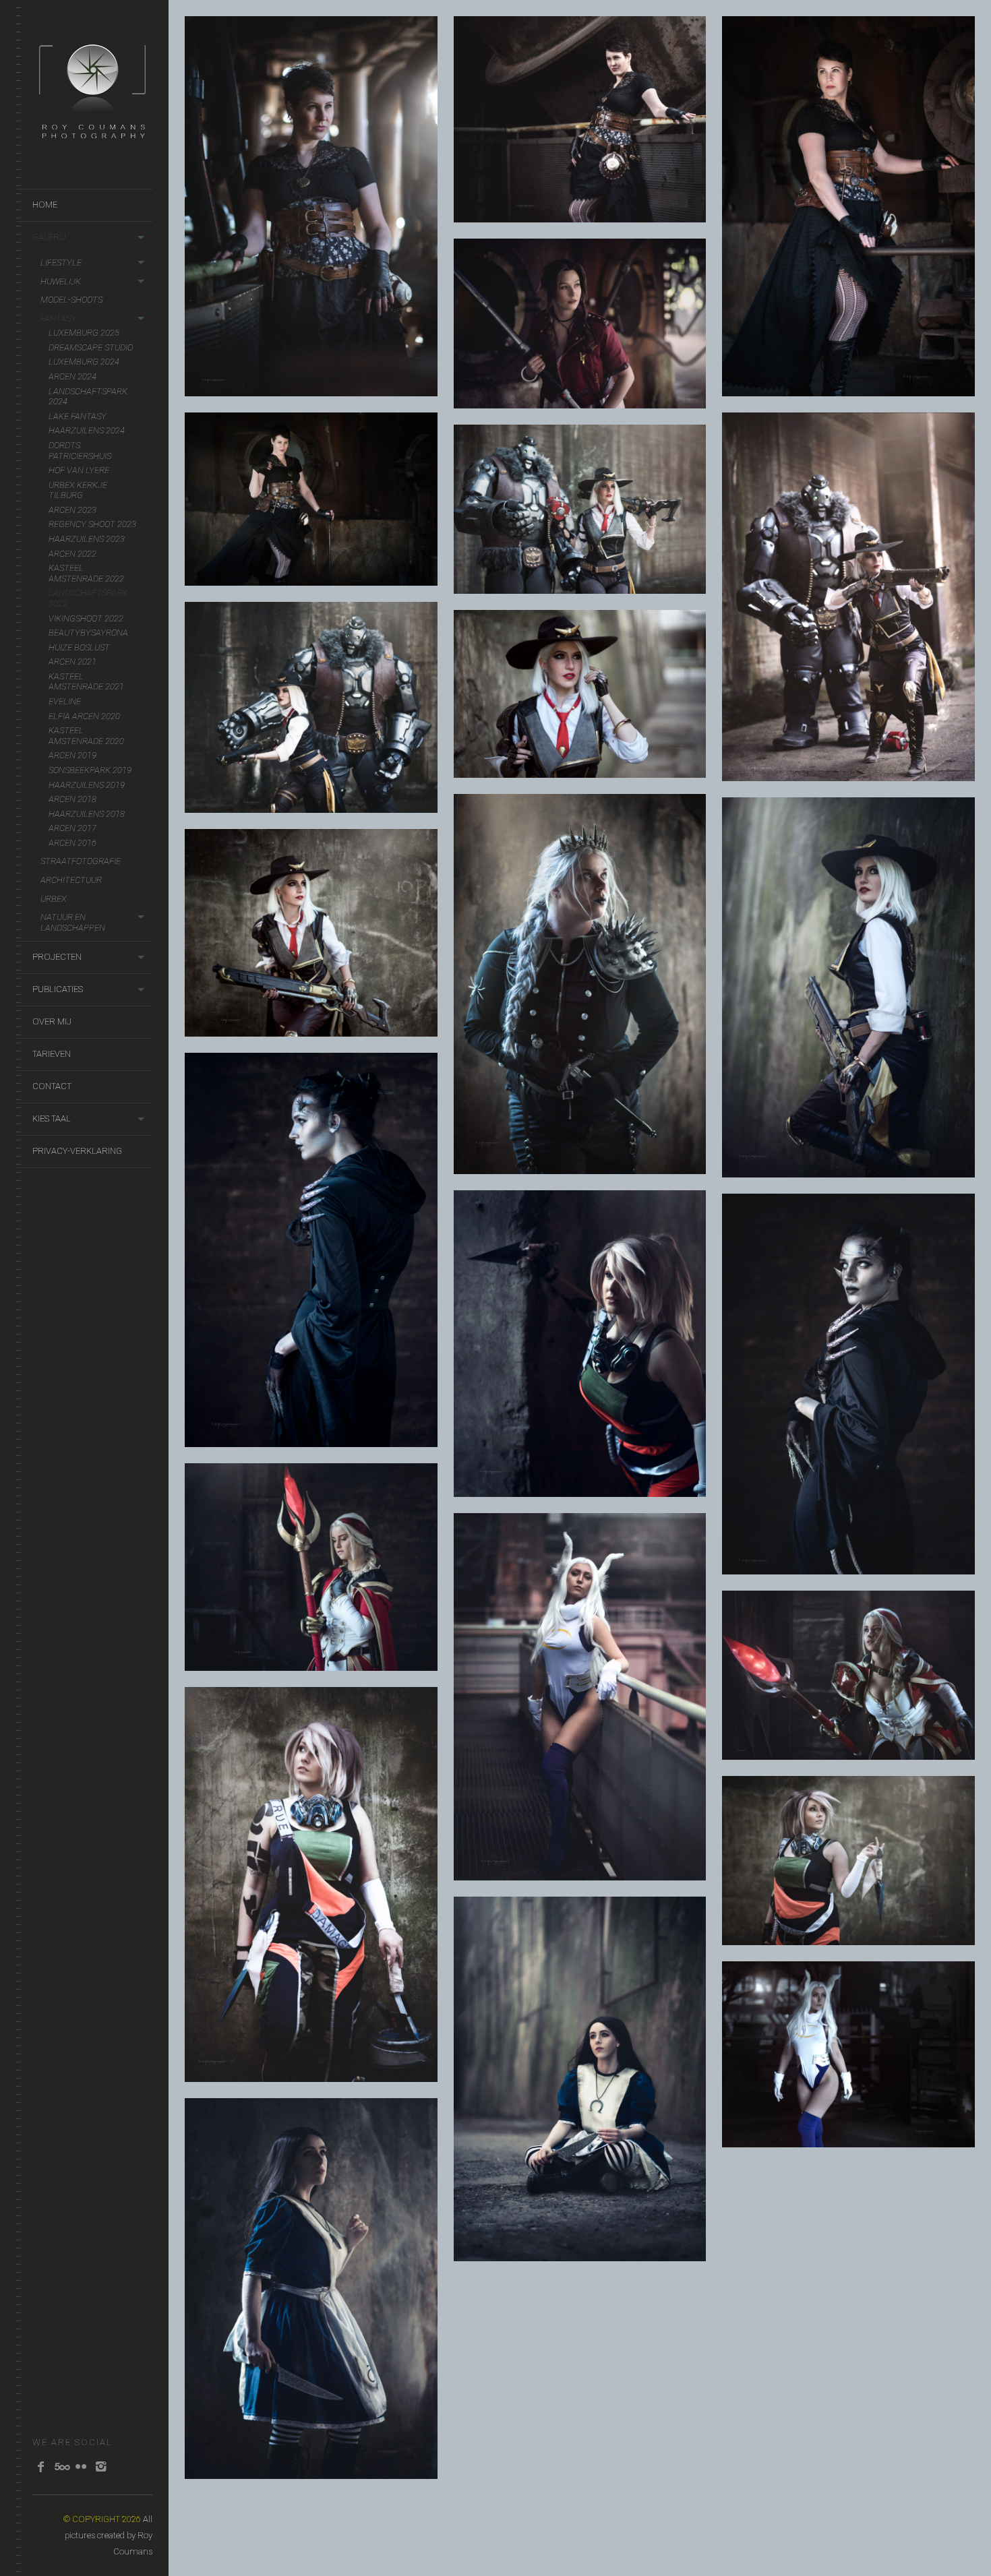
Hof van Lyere (79, 470)
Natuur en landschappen (73, 922)
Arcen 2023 (72, 510)
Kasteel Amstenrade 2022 (86, 573)
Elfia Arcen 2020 (84, 716)
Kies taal (52, 1118)
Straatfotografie (81, 861)
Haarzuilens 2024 (87, 430)
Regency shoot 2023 (92, 524)
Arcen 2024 (72, 376)
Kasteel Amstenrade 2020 (86, 736)
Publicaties (58, 989)
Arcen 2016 (72, 843)
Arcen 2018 (72, 799)
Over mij (52, 1021)
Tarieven (52, 1054)
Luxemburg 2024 (84, 362)
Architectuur (71, 880)
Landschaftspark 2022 (88, 598)
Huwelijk (61, 281)
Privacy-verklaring (77, 1151)
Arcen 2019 (72, 755)
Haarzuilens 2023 (87, 539)
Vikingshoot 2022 (86, 618)
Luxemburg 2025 (84, 333)
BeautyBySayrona (88, 633)
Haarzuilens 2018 (87, 814)
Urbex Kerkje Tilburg (78, 490)
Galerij (49, 237)
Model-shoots (71, 300)
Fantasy (58, 318)
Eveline (65, 701)
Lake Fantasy (78, 416)
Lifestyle (61, 263)
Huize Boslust (79, 647)
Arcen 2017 (72, 828)
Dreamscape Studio (91, 347)
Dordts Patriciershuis (80, 451)
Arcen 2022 (72, 554)
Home (45, 205)
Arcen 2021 (72, 662)
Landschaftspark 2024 (88, 397)
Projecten (57, 957)
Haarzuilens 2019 (87, 785)
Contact (52, 1086)
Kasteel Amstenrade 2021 (86, 682)
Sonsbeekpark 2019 (90, 770)
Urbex (54, 899)
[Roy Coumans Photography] (92, 145)
